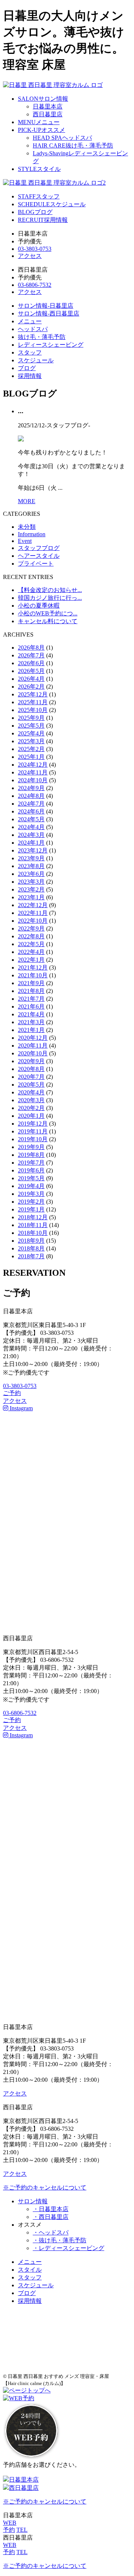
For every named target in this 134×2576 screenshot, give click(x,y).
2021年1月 (31, 1030)
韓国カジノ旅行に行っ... (50, 598)
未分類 (27, 527)
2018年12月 (33, 1217)
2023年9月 (31, 858)
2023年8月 (31, 866)
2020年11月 (33, 1046)
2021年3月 (31, 1022)
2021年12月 (33, 967)
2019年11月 (33, 1131)
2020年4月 (31, 1092)
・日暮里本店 (51, 2209)
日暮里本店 (48, 106)
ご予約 (12, 1393)
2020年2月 (31, 1108)
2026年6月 (31, 663)
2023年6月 (31, 874)
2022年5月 (31, 944)
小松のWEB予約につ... (48, 613)
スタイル (30, 2270)
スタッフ (30, 352)
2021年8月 (31, 991)
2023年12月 (33, 850)
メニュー (30, 321)
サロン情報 (33, 2201)
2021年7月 (31, 999)
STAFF (39, 196)
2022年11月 (33, 913)
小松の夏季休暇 (39, 606)
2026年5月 (31, 671)
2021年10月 (33, 975)
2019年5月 (31, 1178)
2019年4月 (31, 1186)
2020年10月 (33, 1053)
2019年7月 (31, 1163)
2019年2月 (31, 1202)
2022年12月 (33, 905)
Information (32, 534)
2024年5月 (31, 819)
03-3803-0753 (35, 249)
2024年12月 (33, 765)
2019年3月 (31, 1194)
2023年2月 (31, 889)
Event (25, 541)
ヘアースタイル (39, 556)
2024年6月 (31, 811)
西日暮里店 (48, 114)
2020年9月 (31, 1061)
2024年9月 (31, 788)
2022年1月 (31, 960)
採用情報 (30, 376)
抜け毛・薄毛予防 (42, 337)
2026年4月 (31, 679)
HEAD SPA (62, 138)
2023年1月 (31, 897)
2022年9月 (31, 928)
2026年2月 (31, 687)
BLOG (35, 212)
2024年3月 (31, 835)
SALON (43, 99)
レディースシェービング (51, 345)
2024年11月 (33, 772)
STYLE (39, 169)
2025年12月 (33, 694)
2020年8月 (31, 1069)
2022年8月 (31, 936)
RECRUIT (43, 220)
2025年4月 (31, 733)
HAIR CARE (73, 145)
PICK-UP (42, 130)
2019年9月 (31, 1147)
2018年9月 (31, 1241)
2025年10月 (33, 710)
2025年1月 (31, 757)
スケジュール (36, 360)
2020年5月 (31, 1085)
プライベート (36, 564)
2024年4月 (31, 827)
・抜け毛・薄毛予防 (60, 2240)
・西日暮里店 (51, 2217)
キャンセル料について (48, 621)
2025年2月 (31, 749)
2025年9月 (31, 718)
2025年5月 (31, 726)
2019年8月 (31, 1155)
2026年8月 (31, 648)
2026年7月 (31, 655)
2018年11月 (33, 1225)
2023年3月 (31, 882)
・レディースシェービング (68, 2248)
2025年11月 (33, 702)
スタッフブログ (39, 548)
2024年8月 (31, 796)
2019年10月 (33, 1139)
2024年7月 (31, 804)
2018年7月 (31, 1256)
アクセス (30, 256)
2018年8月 (31, 1248)
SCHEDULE (52, 204)
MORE (27, 501)
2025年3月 (31, 741)
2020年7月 (31, 1077)
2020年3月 (31, 1100)
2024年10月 (33, 780)
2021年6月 (31, 1007)
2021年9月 (31, 983)
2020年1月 (31, 1116)
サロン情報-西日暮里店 (49, 313)
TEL (22, 2530)
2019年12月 (33, 1124)
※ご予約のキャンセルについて (45, 2187)
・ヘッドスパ (51, 2232)
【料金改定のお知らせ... (50, 590)
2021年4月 (31, 1014)
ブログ (27, 368)
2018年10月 (33, 1233)
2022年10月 (33, 921)
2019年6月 (31, 1170)
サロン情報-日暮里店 (46, 306)
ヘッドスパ (33, 329)
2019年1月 (31, 1209)
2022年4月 (31, 952)
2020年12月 (33, 1038)
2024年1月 (31, 843)
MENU (39, 122)
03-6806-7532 (35, 285)
